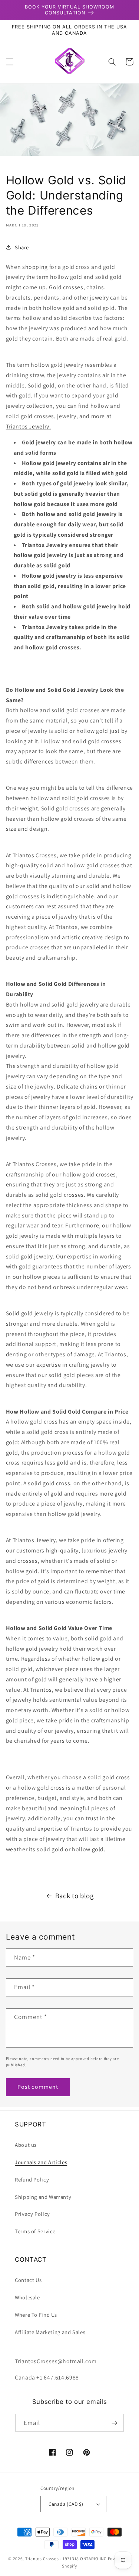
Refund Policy (32, 2179)
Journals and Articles (41, 2162)
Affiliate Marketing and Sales (50, 2332)
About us (26, 2145)
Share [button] (22, 247)
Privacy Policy (32, 2214)
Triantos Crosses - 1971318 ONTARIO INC (66, 2558)
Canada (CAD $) (66, 2504)
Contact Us (28, 2280)
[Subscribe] (115, 2423)
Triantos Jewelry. (29, 426)
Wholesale (27, 2297)
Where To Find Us (36, 2315)
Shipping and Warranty (43, 2197)
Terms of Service (35, 2231)
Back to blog (75, 1896)
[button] (10, 62)
